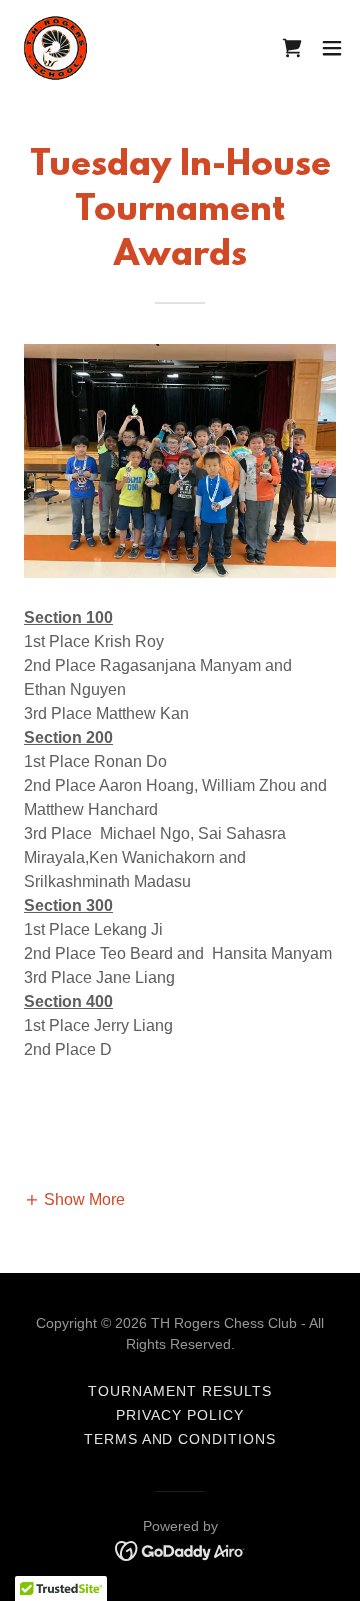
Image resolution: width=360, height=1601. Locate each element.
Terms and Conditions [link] (180, 1439)
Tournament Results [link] (180, 1391)
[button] (332, 48)
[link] (56, 48)
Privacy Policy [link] (180, 1415)
